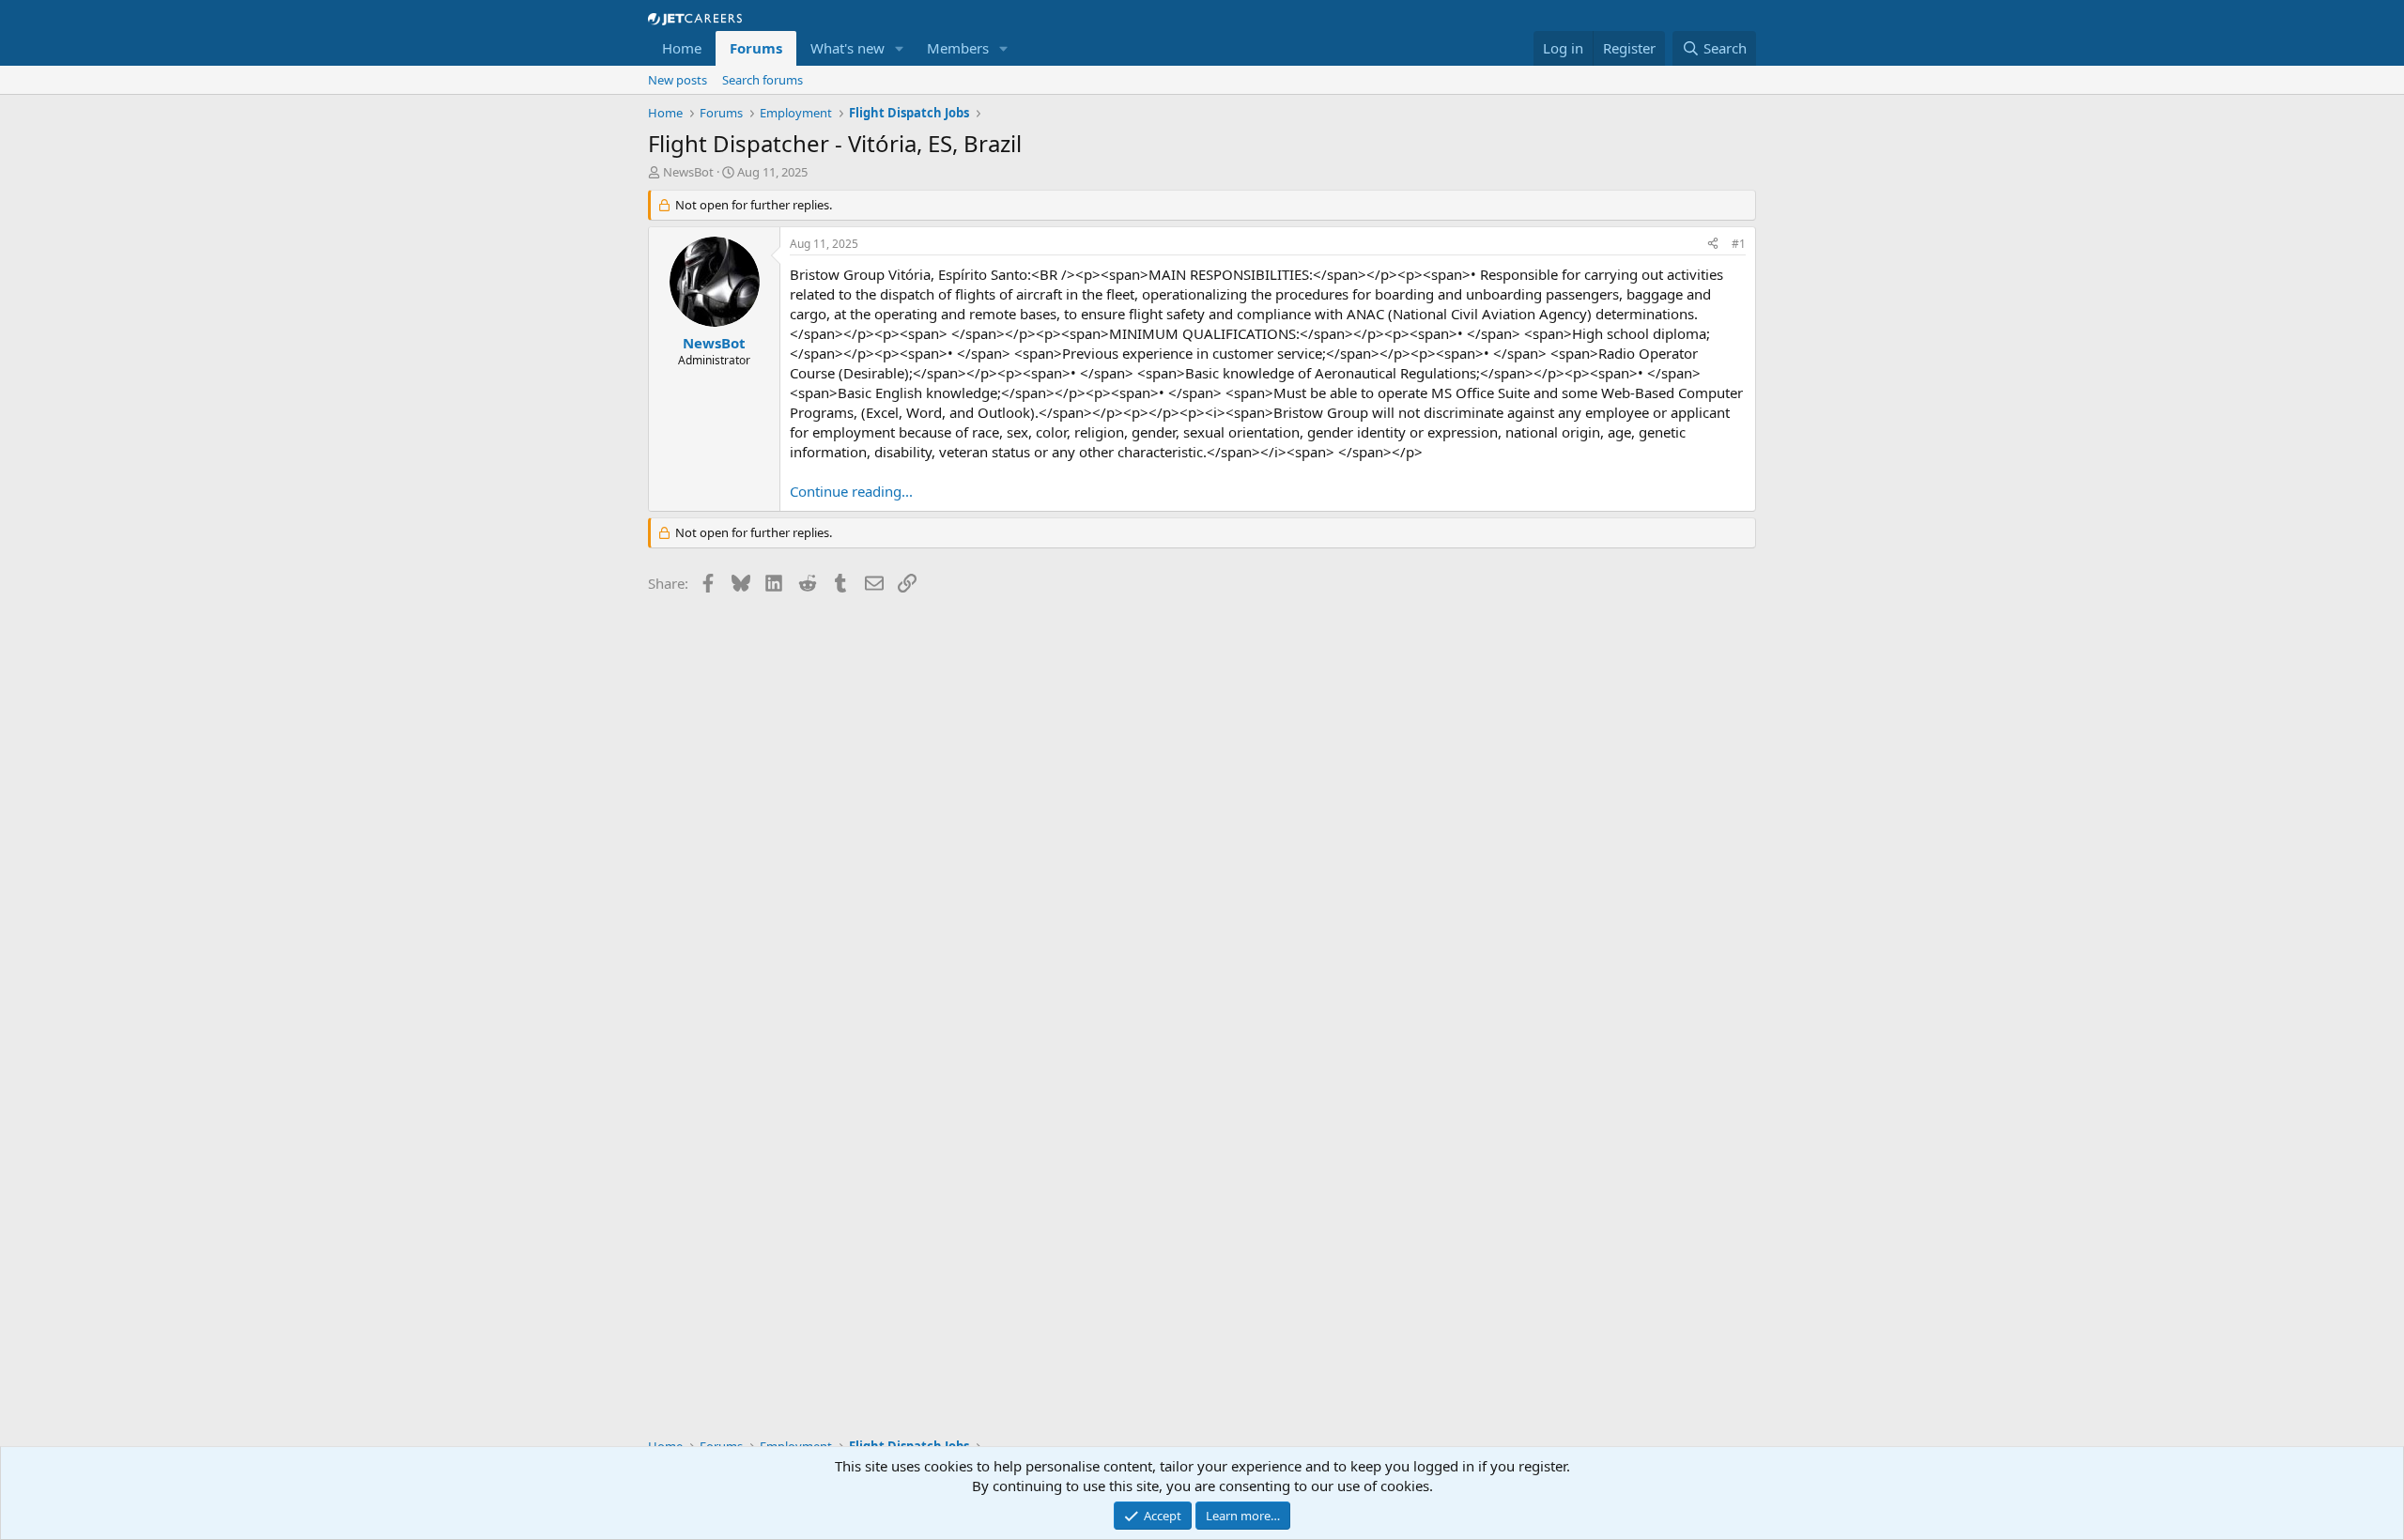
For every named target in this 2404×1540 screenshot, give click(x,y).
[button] (900, 48)
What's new (848, 48)
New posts (678, 80)
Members (958, 48)
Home (682, 48)
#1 (1739, 244)
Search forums (763, 80)
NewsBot (688, 172)
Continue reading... (851, 491)
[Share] (1713, 245)
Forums (756, 48)
